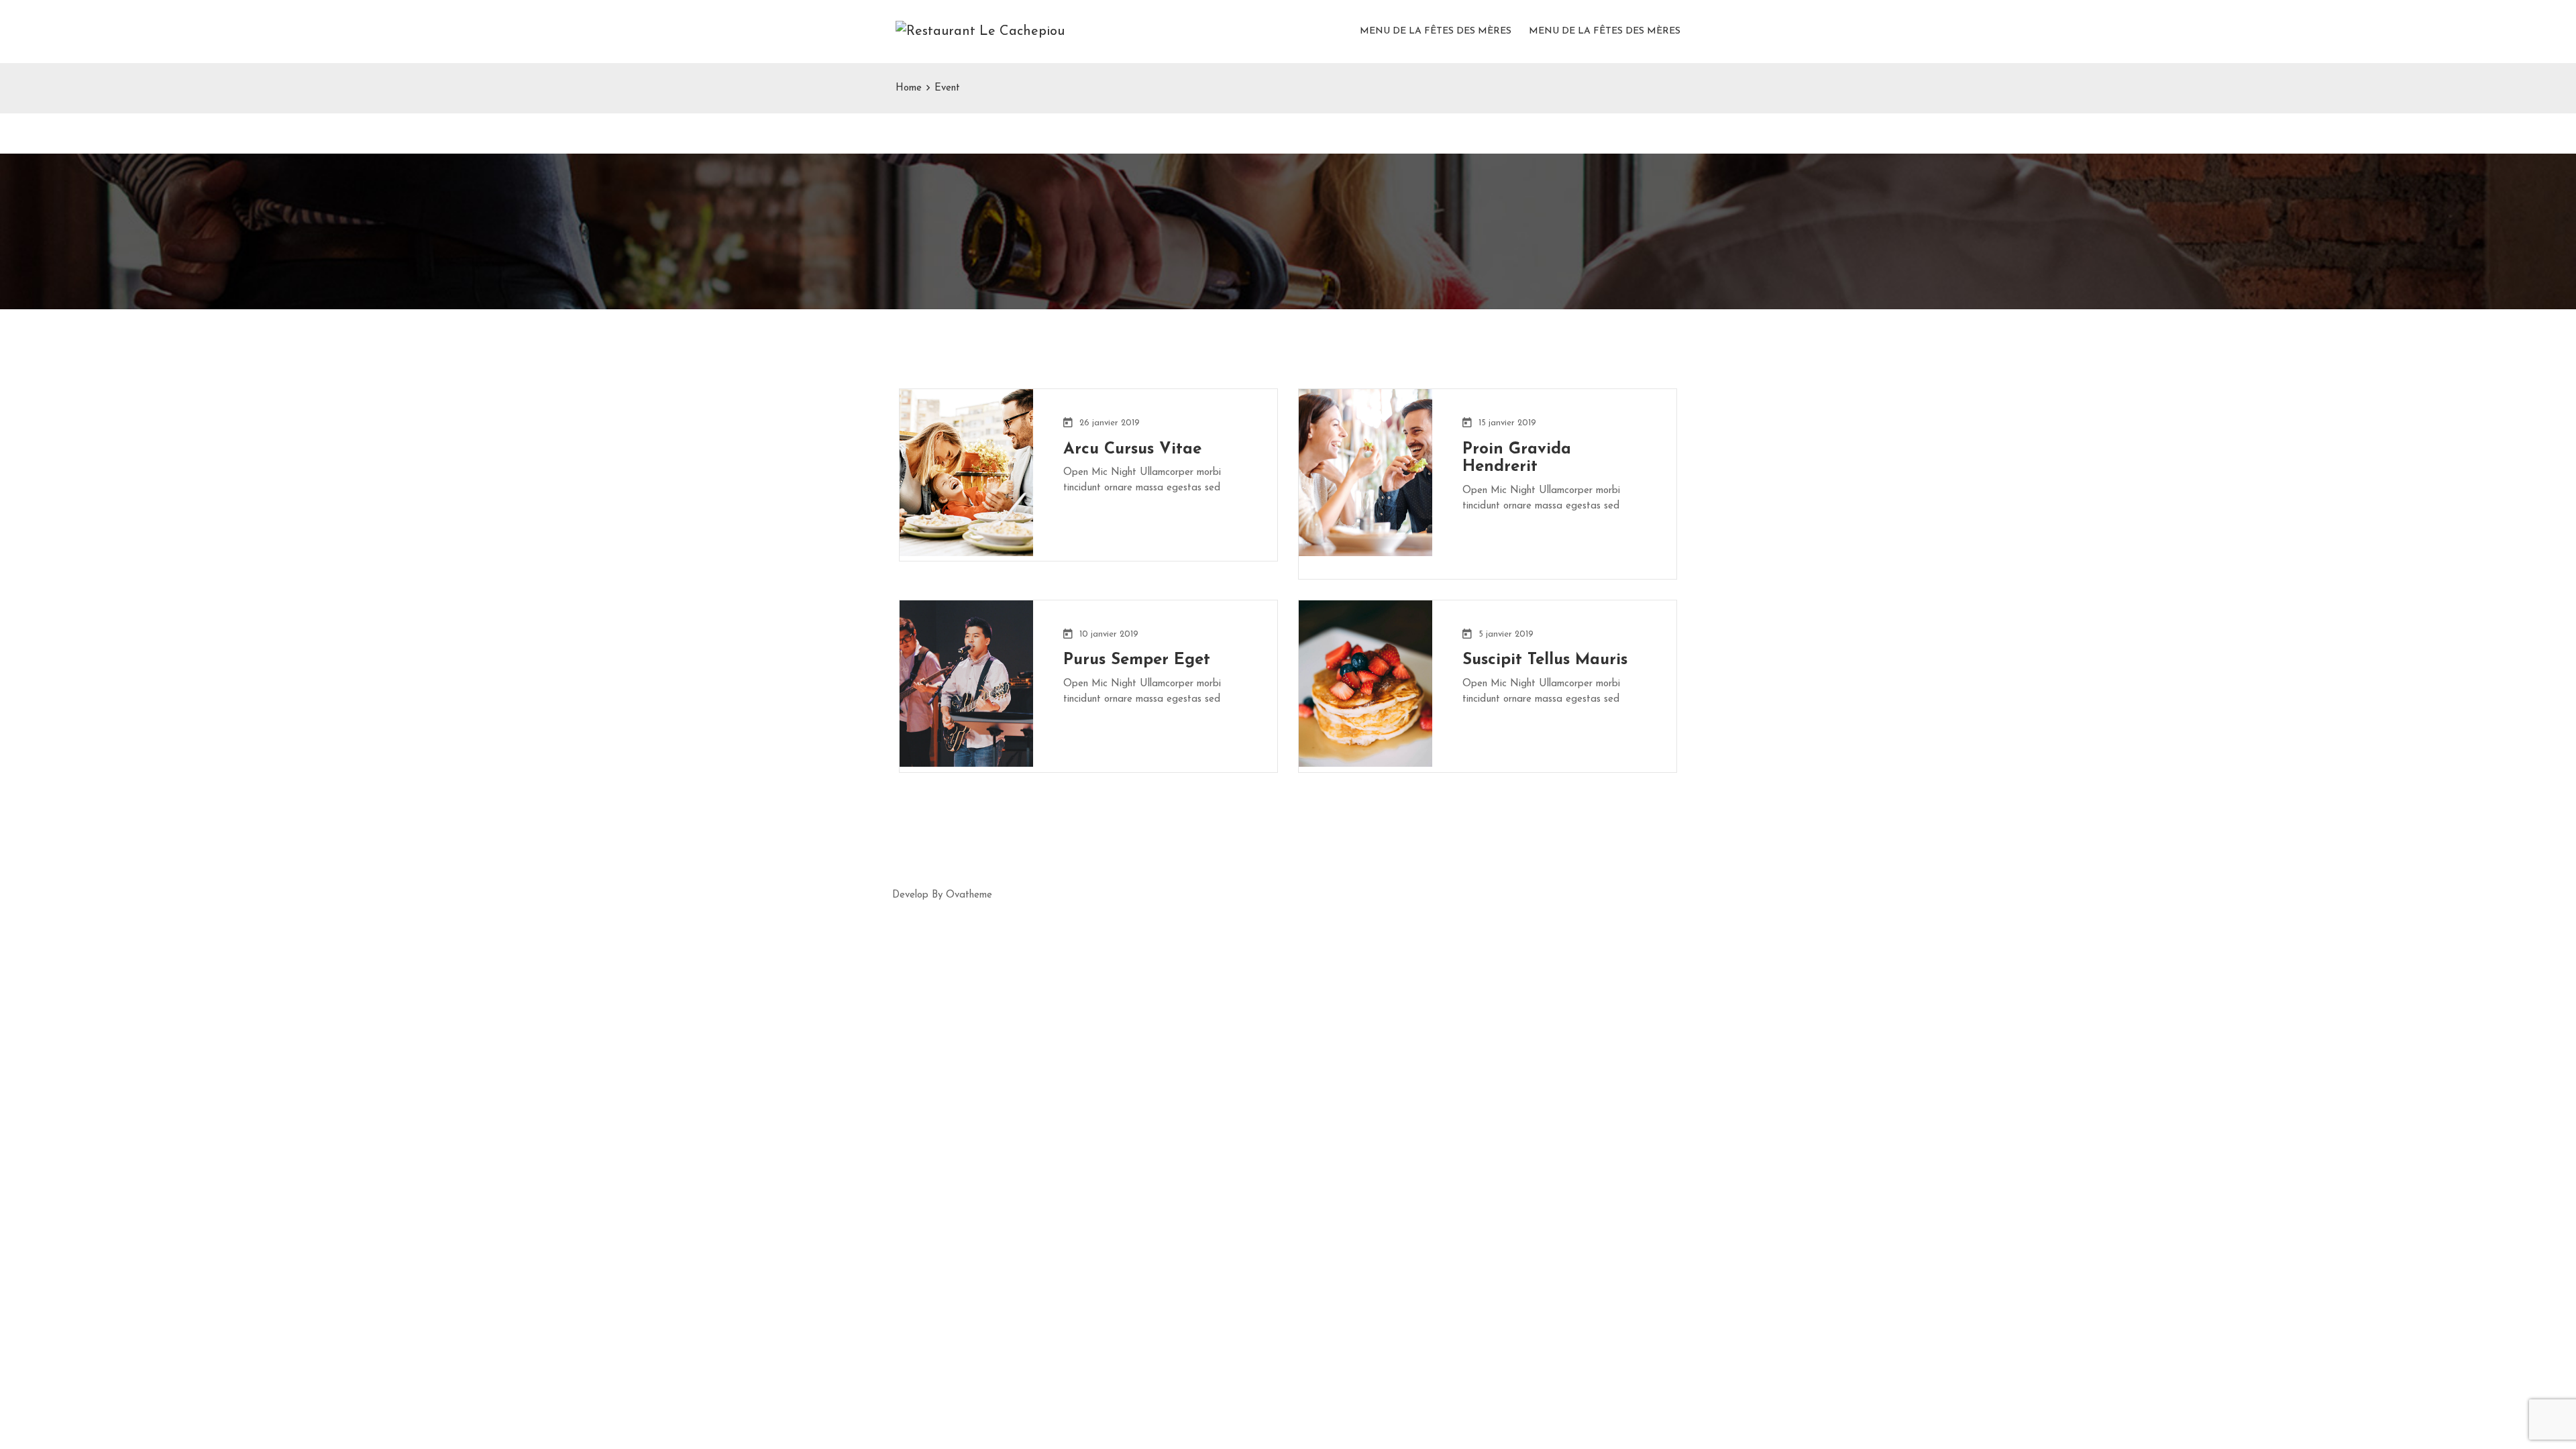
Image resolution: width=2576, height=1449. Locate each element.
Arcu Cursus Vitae (1132, 449)
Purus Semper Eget (1137, 660)
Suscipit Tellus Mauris (1545, 660)
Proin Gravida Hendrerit (1517, 459)
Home (909, 88)
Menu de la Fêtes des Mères (1436, 31)
